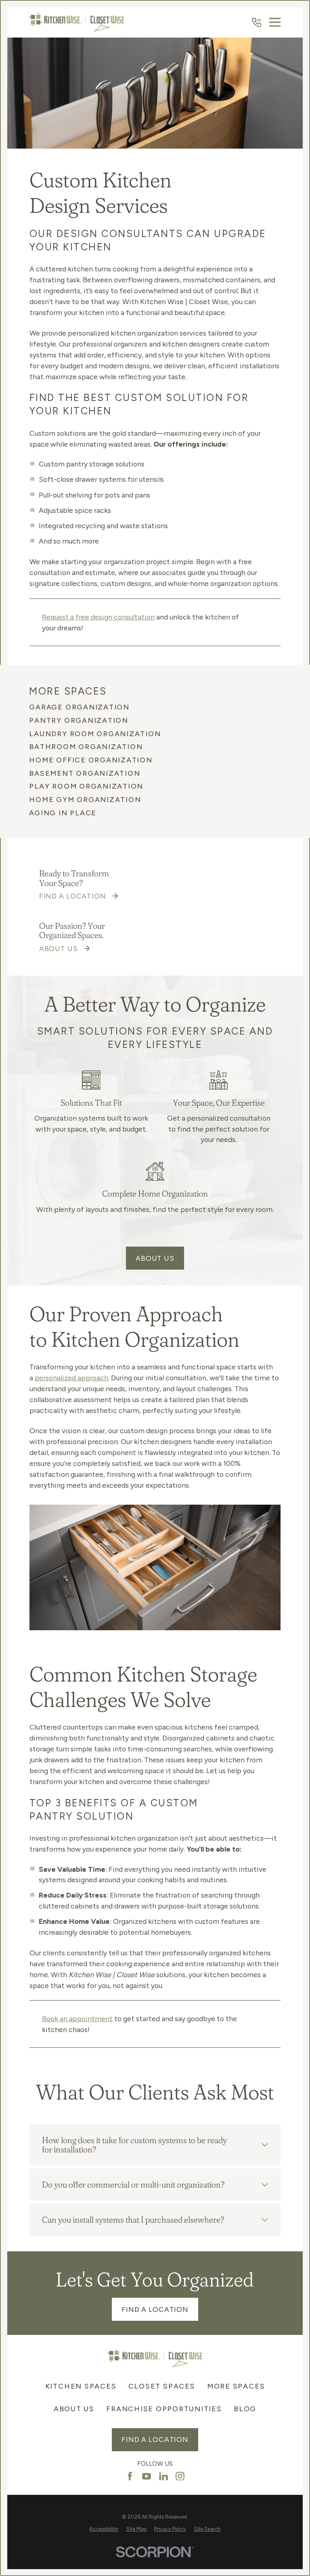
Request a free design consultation (98, 617)
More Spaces (236, 2386)
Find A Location (155, 2309)
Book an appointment (77, 2019)
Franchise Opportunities (164, 2409)
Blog (245, 2409)
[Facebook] (130, 2476)
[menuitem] (155, 707)
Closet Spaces (162, 2386)
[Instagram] (180, 2476)
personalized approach (71, 1378)
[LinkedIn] (163, 2476)
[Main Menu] (275, 22)
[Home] (77, 22)
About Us (155, 1258)
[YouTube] (147, 2476)
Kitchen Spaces (81, 2386)
